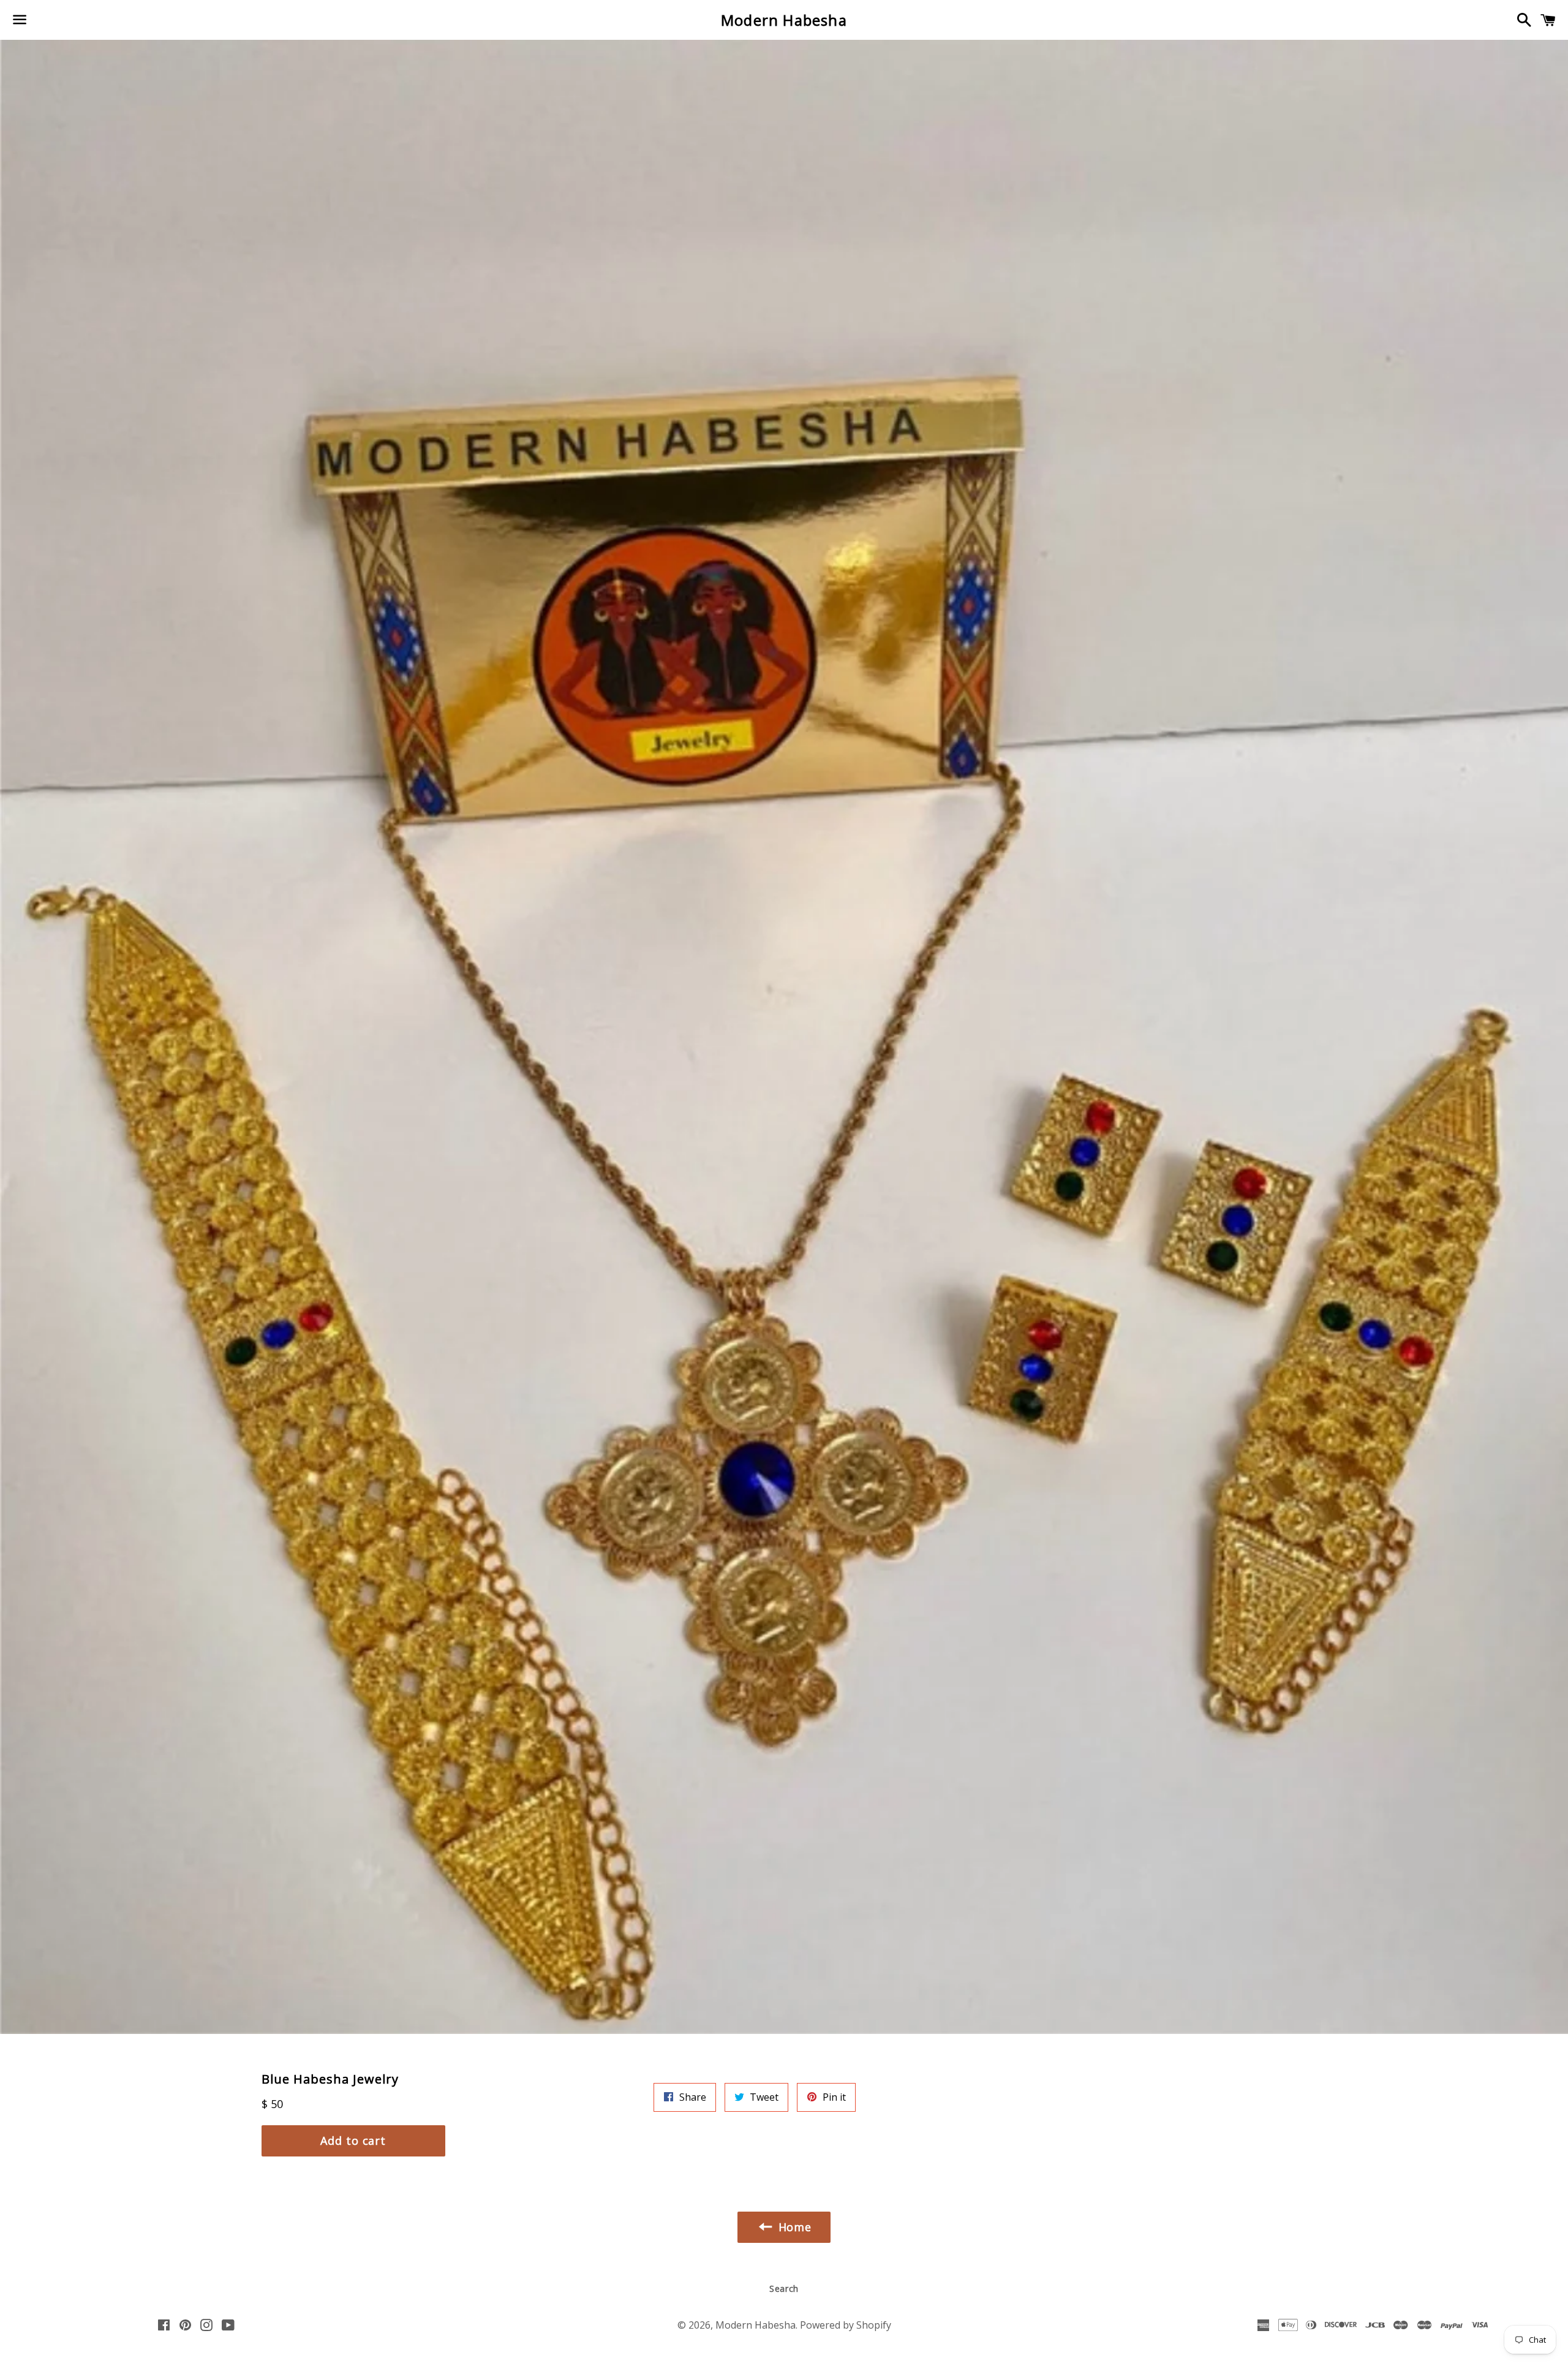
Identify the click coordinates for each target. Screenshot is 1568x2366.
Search (784, 2289)
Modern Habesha (784, 20)
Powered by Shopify (846, 2325)
